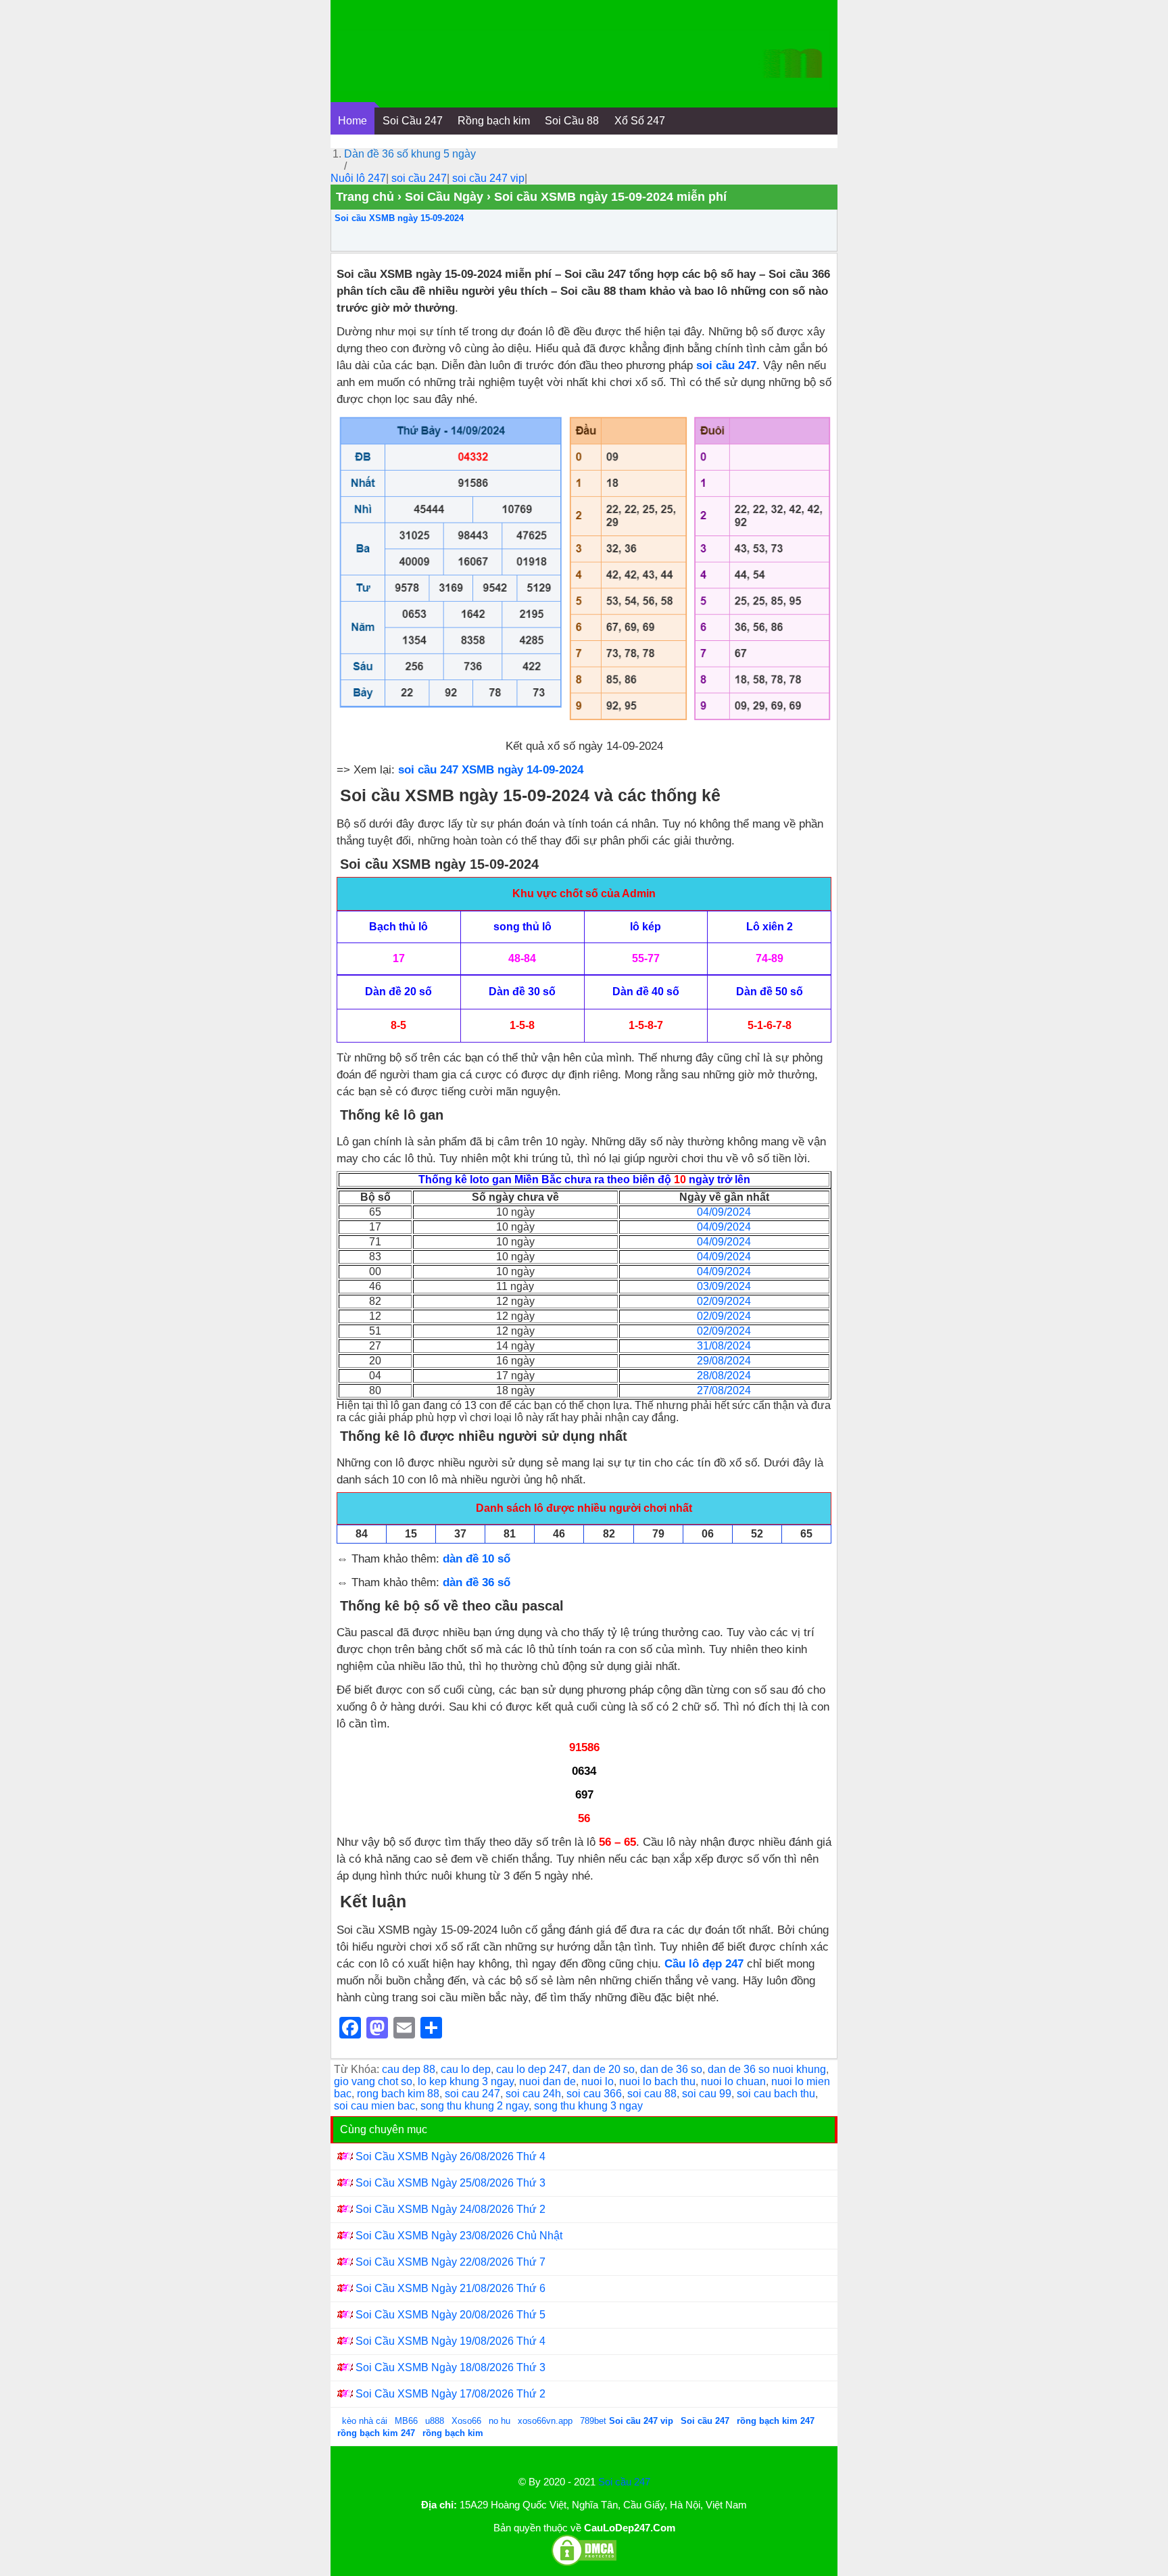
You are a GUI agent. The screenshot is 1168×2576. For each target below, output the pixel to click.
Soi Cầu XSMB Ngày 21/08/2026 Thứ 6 (451, 2288)
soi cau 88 (652, 2094)
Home (352, 121)
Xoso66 (468, 2421)
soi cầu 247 (419, 178)
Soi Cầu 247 (413, 121)
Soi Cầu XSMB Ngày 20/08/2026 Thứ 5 (451, 2315)
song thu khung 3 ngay (588, 2106)
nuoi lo (598, 2081)
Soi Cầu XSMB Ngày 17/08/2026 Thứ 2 (451, 2394)
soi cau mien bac (374, 2106)
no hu (501, 2421)
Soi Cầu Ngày (444, 197)
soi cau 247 (472, 2094)
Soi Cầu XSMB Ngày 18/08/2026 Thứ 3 (451, 2367)
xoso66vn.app (546, 2421)
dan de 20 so (604, 2069)
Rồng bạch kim (494, 121)
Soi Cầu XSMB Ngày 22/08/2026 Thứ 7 (451, 2262)
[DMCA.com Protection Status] (584, 2563)
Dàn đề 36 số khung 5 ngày (410, 154)
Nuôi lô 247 (358, 178)
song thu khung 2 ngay (474, 2106)
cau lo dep (466, 2069)
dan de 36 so (671, 2069)
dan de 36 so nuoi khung (767, 2069)
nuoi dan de (547, 2081)
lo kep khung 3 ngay (466, 2081)
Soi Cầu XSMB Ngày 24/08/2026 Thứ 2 (451, 2209)
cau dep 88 (409, 2069)
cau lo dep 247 (532, 2069)
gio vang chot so (373, 2081)
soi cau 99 (707, 2094)
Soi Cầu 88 (572, 121)
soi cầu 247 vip (488, 178)
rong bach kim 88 (398, 2094)
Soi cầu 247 (624, 2482)
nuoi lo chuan (733, 2081)
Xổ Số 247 (640, 121)
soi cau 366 (594, 2094)
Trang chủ (365, 197)
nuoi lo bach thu (657, 2081)
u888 (435, 2421)
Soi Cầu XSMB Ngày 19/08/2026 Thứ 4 (451, 2341)
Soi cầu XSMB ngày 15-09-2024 (399, 218)
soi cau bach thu (776, 2094)
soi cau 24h (533, 2094)
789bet (594, 2421)
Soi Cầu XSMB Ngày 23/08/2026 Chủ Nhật (459, 2236)
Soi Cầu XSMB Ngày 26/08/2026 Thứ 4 (451, 2156)
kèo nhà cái (365, 2421)
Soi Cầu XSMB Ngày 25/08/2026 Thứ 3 (451, 2183)
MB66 (406, 2421)
